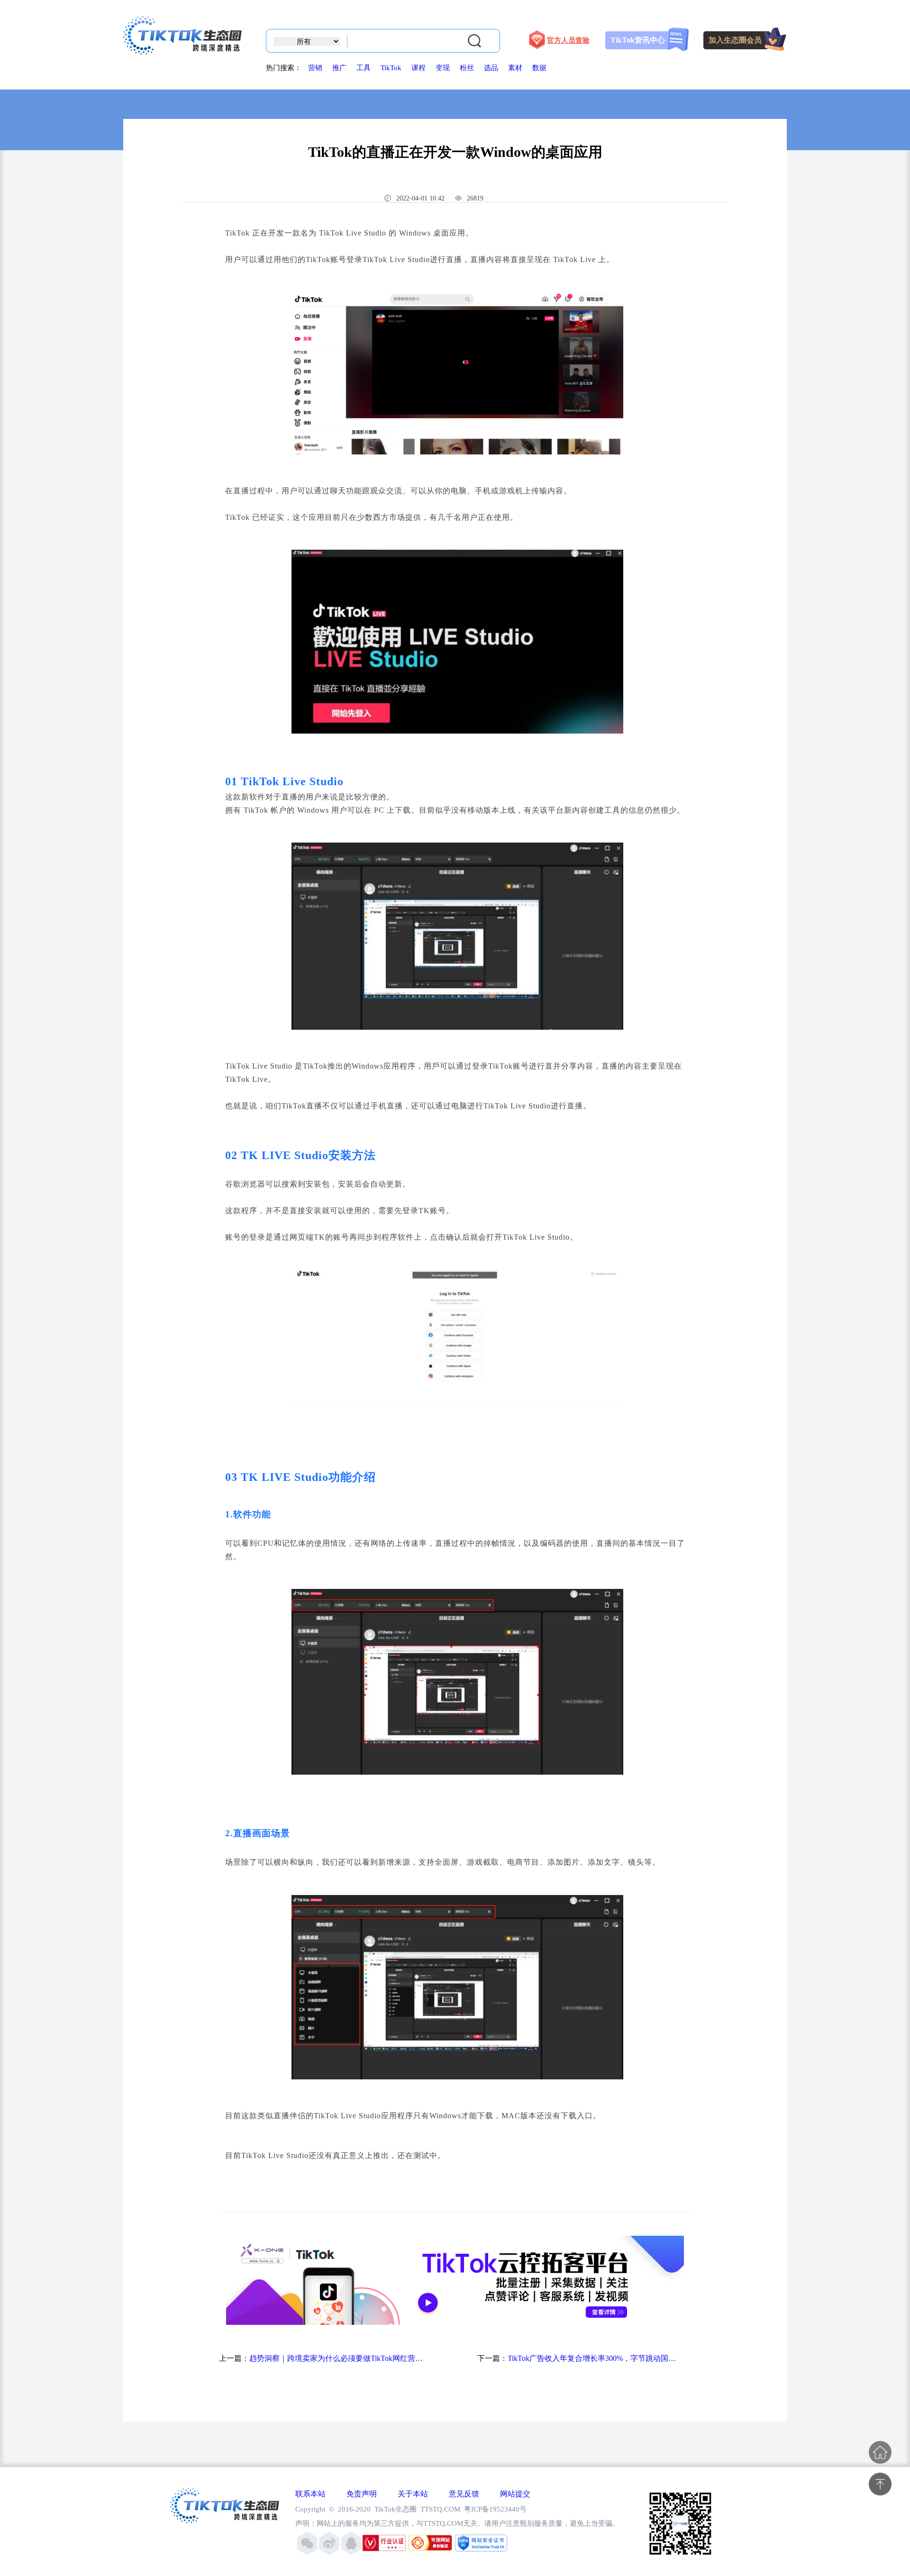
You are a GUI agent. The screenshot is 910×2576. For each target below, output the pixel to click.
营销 (315, 68)
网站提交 (515, 2494)
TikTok (391, 68)
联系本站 (310, 2494)
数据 (539, 68)
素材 (515, 68)
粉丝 (467, 68)
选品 (491, 68)
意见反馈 (464, 2494)
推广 (339, 68)
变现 (443, 68)
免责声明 (362, 2494)
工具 (364, 68)
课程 (419, 68)
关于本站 (413, 2494)
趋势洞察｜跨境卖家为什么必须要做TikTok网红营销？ (337, 2358)
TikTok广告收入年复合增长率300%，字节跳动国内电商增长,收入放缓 (595, 2358)
